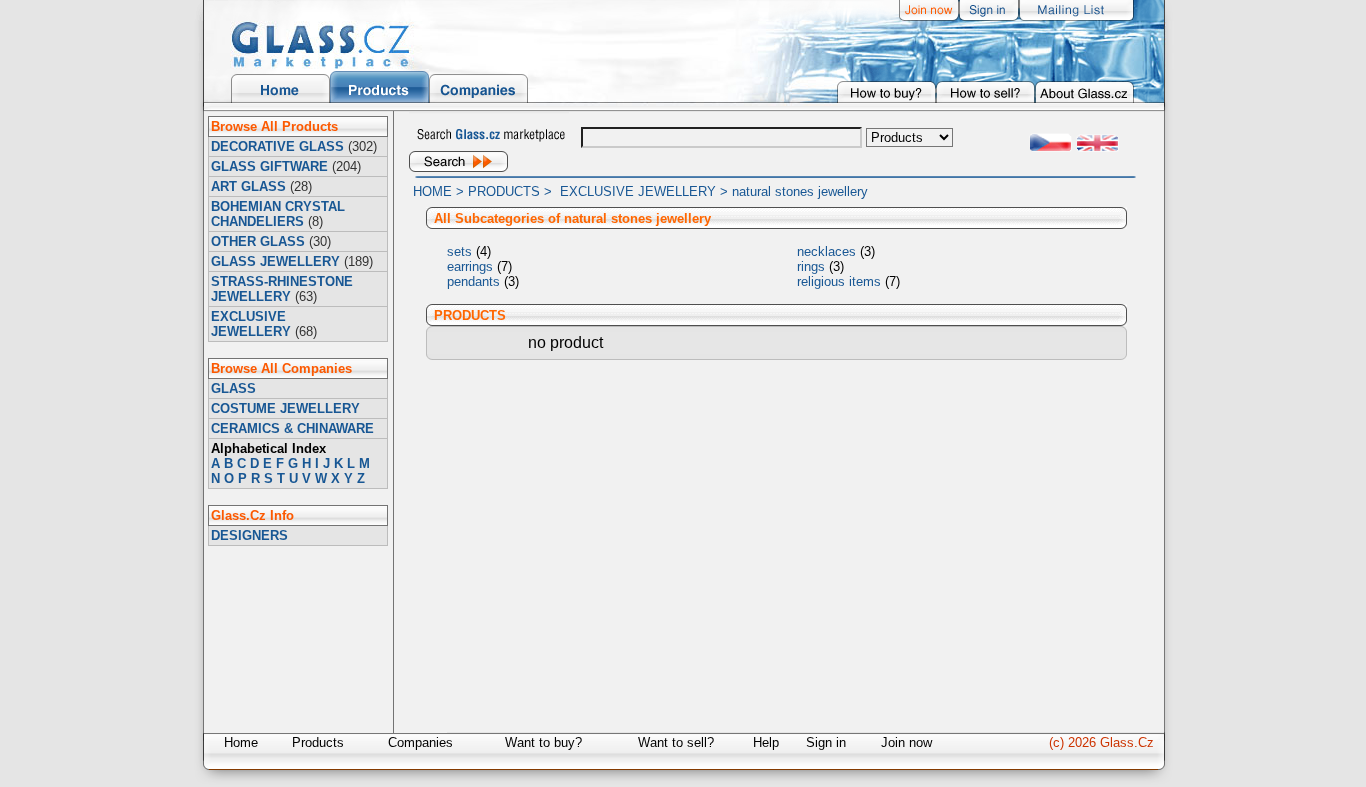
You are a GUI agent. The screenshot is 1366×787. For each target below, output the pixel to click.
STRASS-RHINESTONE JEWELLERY (282, 289)
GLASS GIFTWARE (269, 166)
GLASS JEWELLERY (275, 261)
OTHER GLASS (258, 241)
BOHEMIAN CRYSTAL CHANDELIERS (278, 214)
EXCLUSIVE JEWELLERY (251, 324)
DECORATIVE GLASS (277, 146)
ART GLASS (248, 186)
